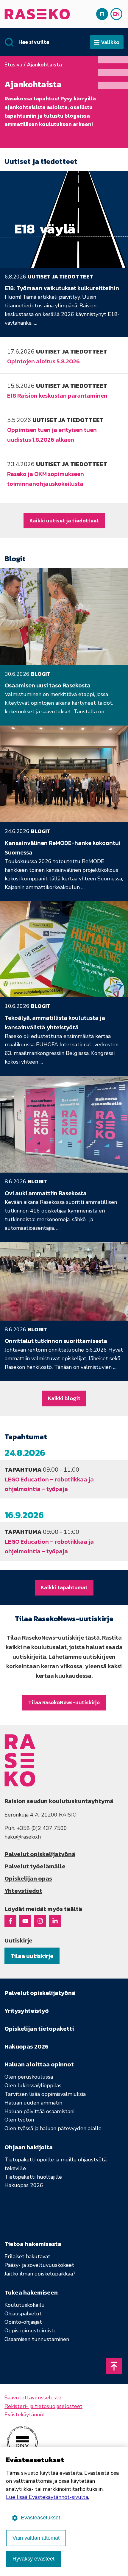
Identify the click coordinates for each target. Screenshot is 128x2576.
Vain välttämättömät (36, 2538)
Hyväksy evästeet (33, 2559)
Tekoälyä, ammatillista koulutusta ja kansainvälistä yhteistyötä (55, 1022)
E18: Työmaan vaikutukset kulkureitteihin (62, 288)
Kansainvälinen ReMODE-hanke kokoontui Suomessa (63, 848)
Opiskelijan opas (28, 1878)
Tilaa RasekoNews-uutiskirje (64, 1702)
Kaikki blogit (64, 1398)
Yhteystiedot (23, 1891)
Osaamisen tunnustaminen (37, 2339)
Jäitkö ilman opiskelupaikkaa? (40, 2274)
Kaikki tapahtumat (64, 1587)
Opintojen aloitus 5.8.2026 (43, 361)
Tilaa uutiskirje (32, 1956)
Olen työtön (19, 2120)
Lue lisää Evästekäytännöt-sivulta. (47, 2497)
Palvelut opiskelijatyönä (40, 1854)
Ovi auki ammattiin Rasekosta (46, 1193)
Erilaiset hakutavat (27, 2256)
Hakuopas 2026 (24, 2185)
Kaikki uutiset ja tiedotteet (64, 520)
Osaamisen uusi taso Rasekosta (48, 685)
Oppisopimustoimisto (31, 2331)
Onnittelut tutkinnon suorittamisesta (56, 1341)
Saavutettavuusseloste (33, 2398)
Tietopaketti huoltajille (33, 2177)
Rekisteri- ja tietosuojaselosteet (43, 2406)
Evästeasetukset (40, 2518)
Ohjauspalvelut (23, 2314)
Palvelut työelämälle (35, 1866)
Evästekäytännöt (25, 2415)
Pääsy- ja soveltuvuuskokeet (39, 2265)
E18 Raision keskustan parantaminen (57, 396)
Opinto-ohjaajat (23, 2322)
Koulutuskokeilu (25, 2305)
